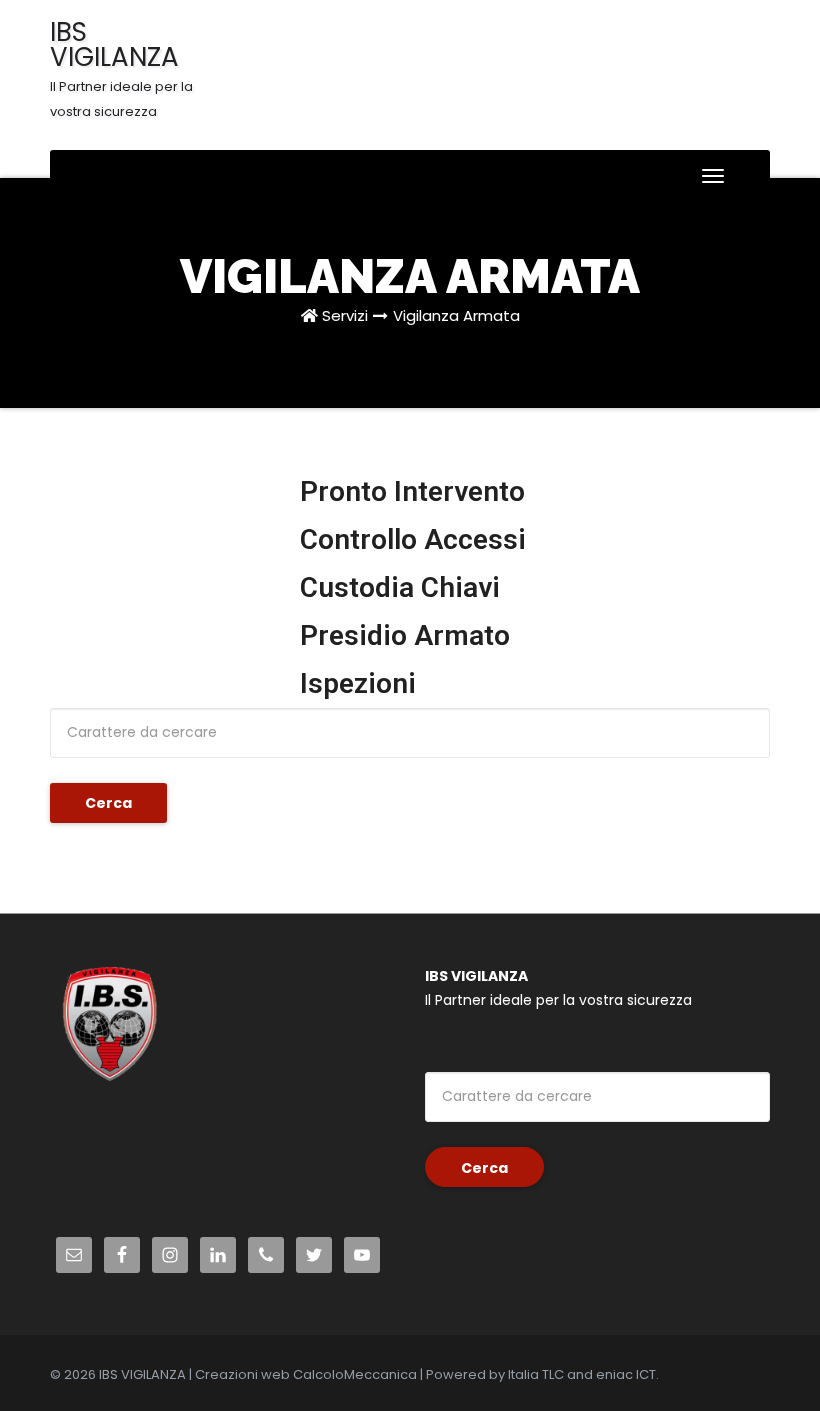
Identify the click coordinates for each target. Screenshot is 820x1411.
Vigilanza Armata (456, 315)
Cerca (108, 803)
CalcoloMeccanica (355, 1374)
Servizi (345, 315)
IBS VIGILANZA (121, 67)
